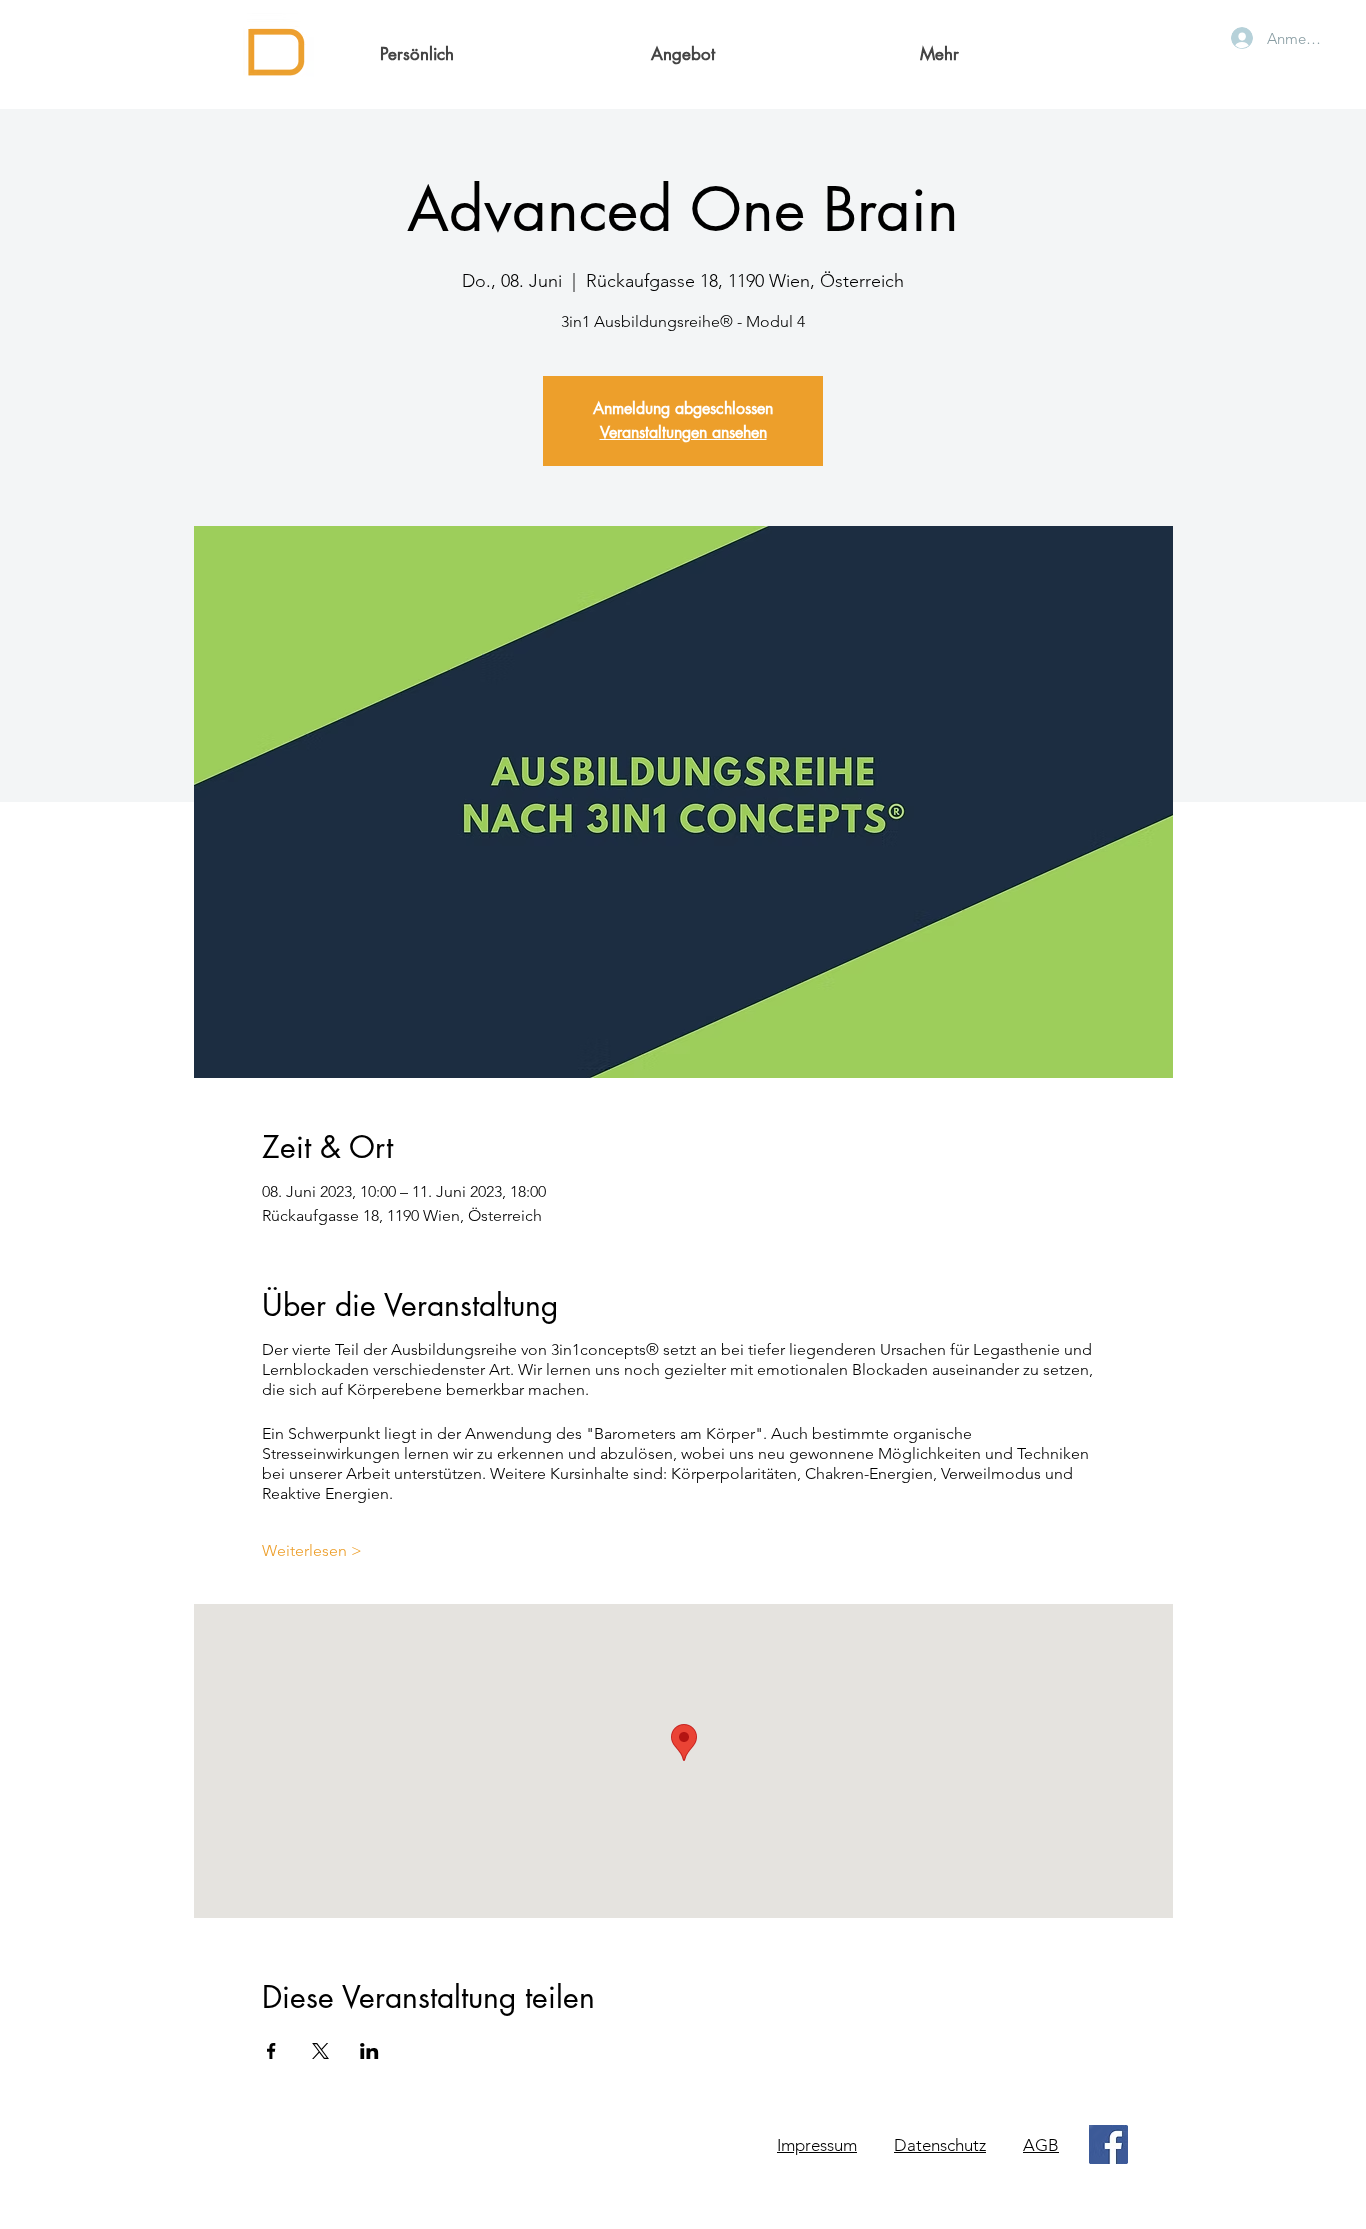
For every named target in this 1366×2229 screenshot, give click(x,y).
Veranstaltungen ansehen (683, 432)
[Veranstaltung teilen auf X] (320, 2051)
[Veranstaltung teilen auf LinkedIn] (369, 2051)
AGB (1041, 2145)
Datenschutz (940, 2145)
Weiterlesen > (312, 1550)
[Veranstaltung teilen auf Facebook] (271, 2051)
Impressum (817, 2145)
